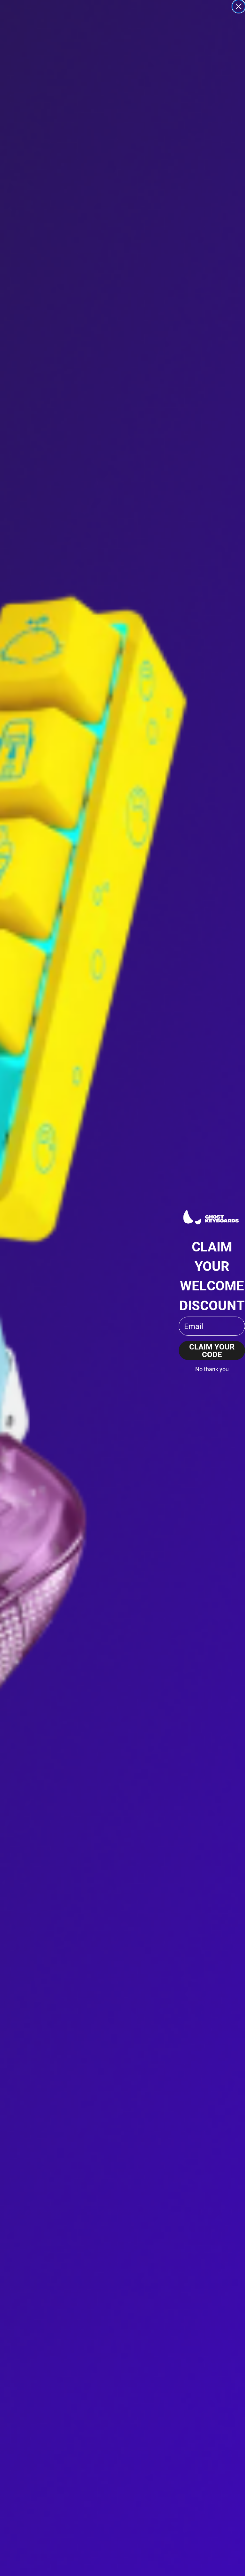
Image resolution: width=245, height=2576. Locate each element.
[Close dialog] (239, 6)
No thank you (212, 1369)
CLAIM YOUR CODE (212, 1350)
